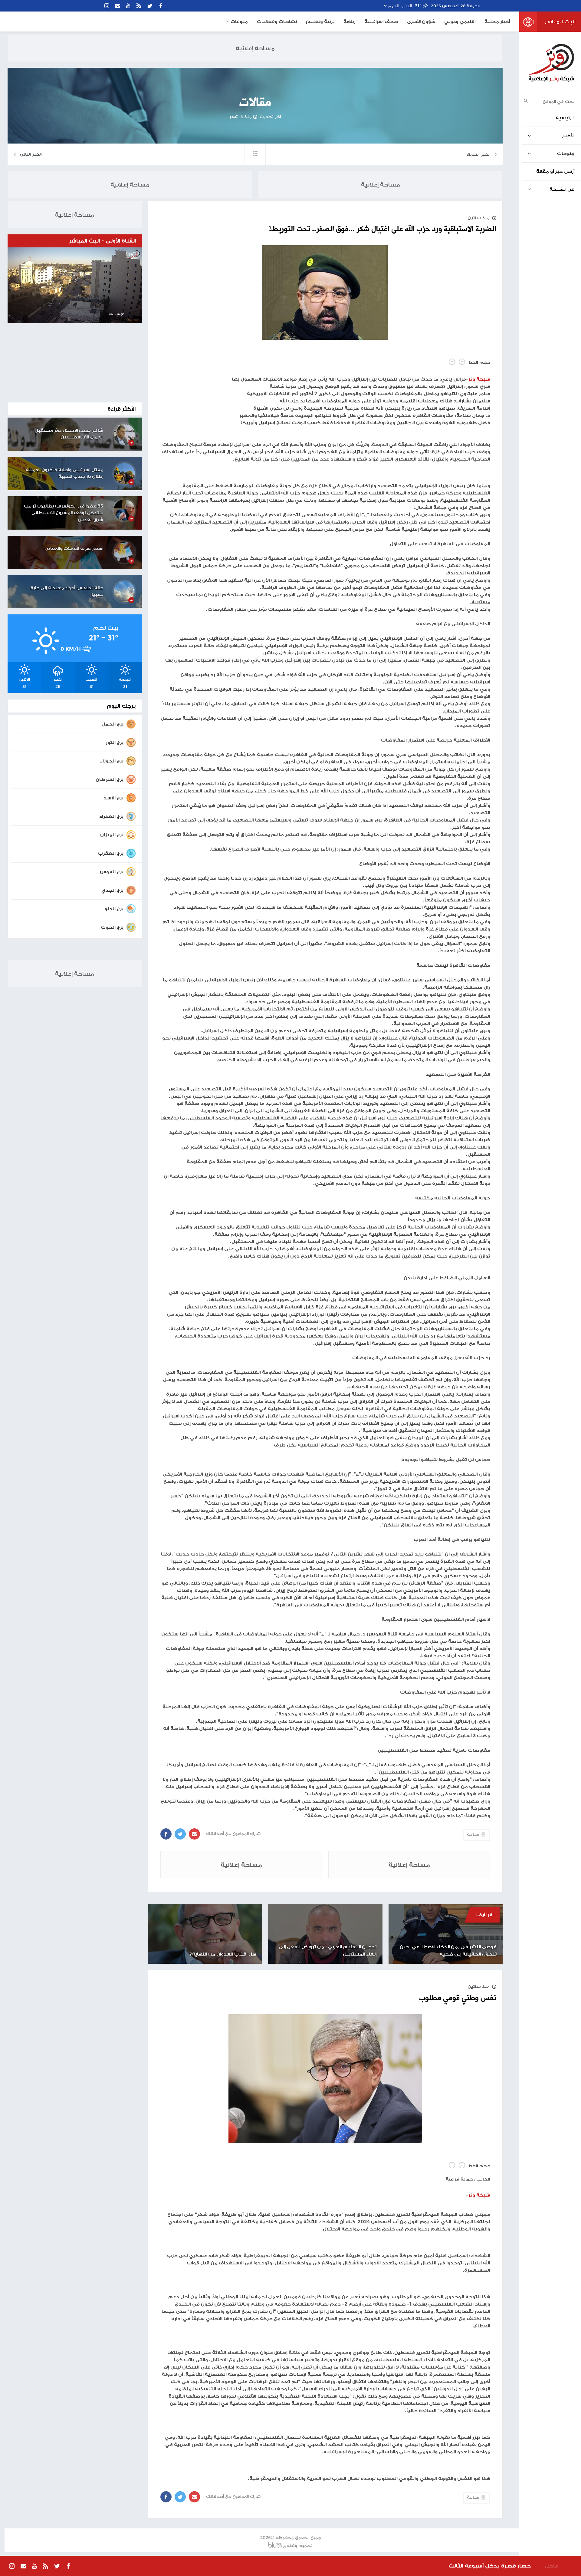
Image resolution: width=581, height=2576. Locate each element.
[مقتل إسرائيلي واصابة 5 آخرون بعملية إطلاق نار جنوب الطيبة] (124, 474)
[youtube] (128, 6)
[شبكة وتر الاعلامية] (551, 63)
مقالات (255, 103)
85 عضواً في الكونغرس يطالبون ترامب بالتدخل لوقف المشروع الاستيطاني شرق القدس (64, 513)
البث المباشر (560, 21)
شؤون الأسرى (421, 21)
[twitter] (150, 6)
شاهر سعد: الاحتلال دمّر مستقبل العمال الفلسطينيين (69, 434)
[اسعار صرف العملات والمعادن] (124, 552)
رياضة (349, 21)
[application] (75, 285)
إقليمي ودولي (460, 21)
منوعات (239, 21)
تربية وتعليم (320, 21)
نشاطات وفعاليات (277, 21)
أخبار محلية (497, 21)
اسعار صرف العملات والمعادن (74, 548)
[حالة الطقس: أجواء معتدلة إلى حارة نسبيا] (124, 592)
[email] (118, 6)
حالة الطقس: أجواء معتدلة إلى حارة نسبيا (67, 591)
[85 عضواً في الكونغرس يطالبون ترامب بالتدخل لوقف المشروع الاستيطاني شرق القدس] (124, 510)
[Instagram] (107, 6)
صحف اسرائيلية (381, 21)
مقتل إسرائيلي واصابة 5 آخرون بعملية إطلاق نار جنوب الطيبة (64, 473)
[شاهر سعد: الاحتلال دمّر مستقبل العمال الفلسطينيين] (124, 434)
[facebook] (161, 6)
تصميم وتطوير (298, 2545)
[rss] (139, 6)
